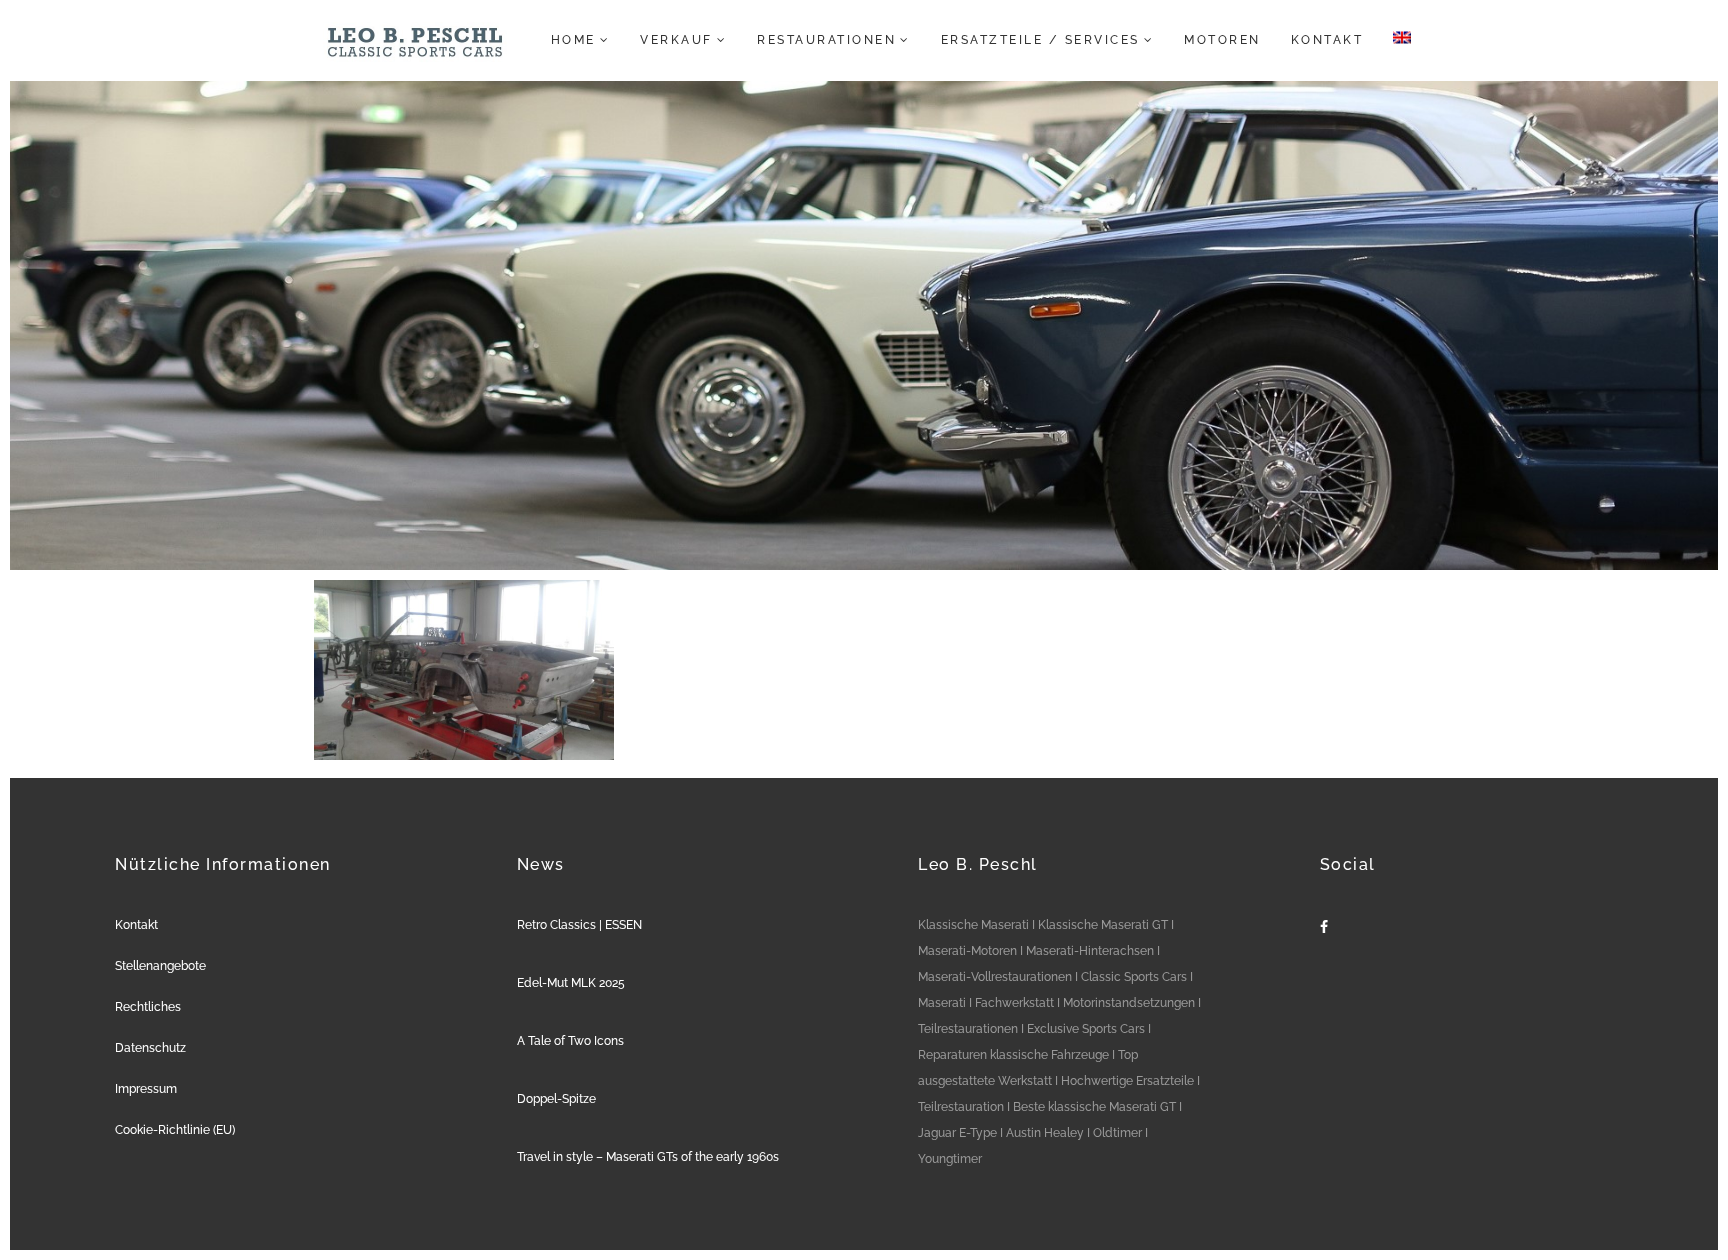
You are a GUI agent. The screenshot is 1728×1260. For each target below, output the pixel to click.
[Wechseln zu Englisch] (1396, 40)
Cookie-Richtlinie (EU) (175, 1130)
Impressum (146, 1089)
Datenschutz (150, 1048)
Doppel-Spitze (556, 1099)
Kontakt (136, 925)
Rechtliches (148, 1007)
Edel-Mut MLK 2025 (571, 983)
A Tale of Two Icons (570, 1041)
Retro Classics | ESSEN (579, 925)
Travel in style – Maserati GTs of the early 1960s (648, 1157)
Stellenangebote (160, 966)
